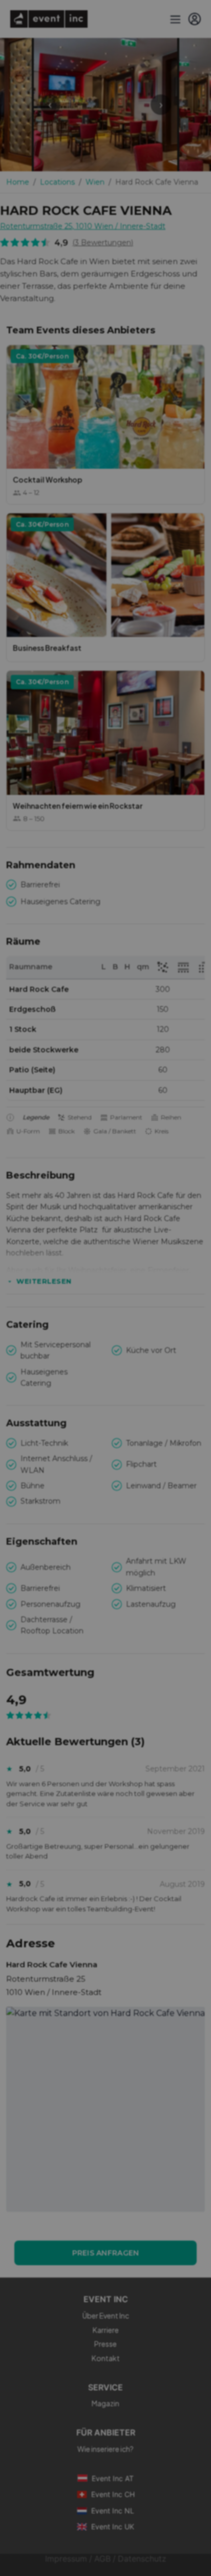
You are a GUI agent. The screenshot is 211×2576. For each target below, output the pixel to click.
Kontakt (106, 2358)
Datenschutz (142, 2559)
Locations (57, 182)
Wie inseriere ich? (105, 2449)
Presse (105, 2344)
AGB (102, 2559)
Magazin (105, 2403)
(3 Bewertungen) (103, 243)
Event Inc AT (113, 2478)
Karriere (106, 2330)
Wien (95, 182)
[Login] (195, 19)
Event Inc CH (113, 2494)
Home (18, 182)
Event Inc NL (113, 2511)
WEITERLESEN (44, 1281)
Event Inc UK (113, 2527)
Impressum (66, 2559)
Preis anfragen (106, 2253)
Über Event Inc (106, 2315)
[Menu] (174, 19)
